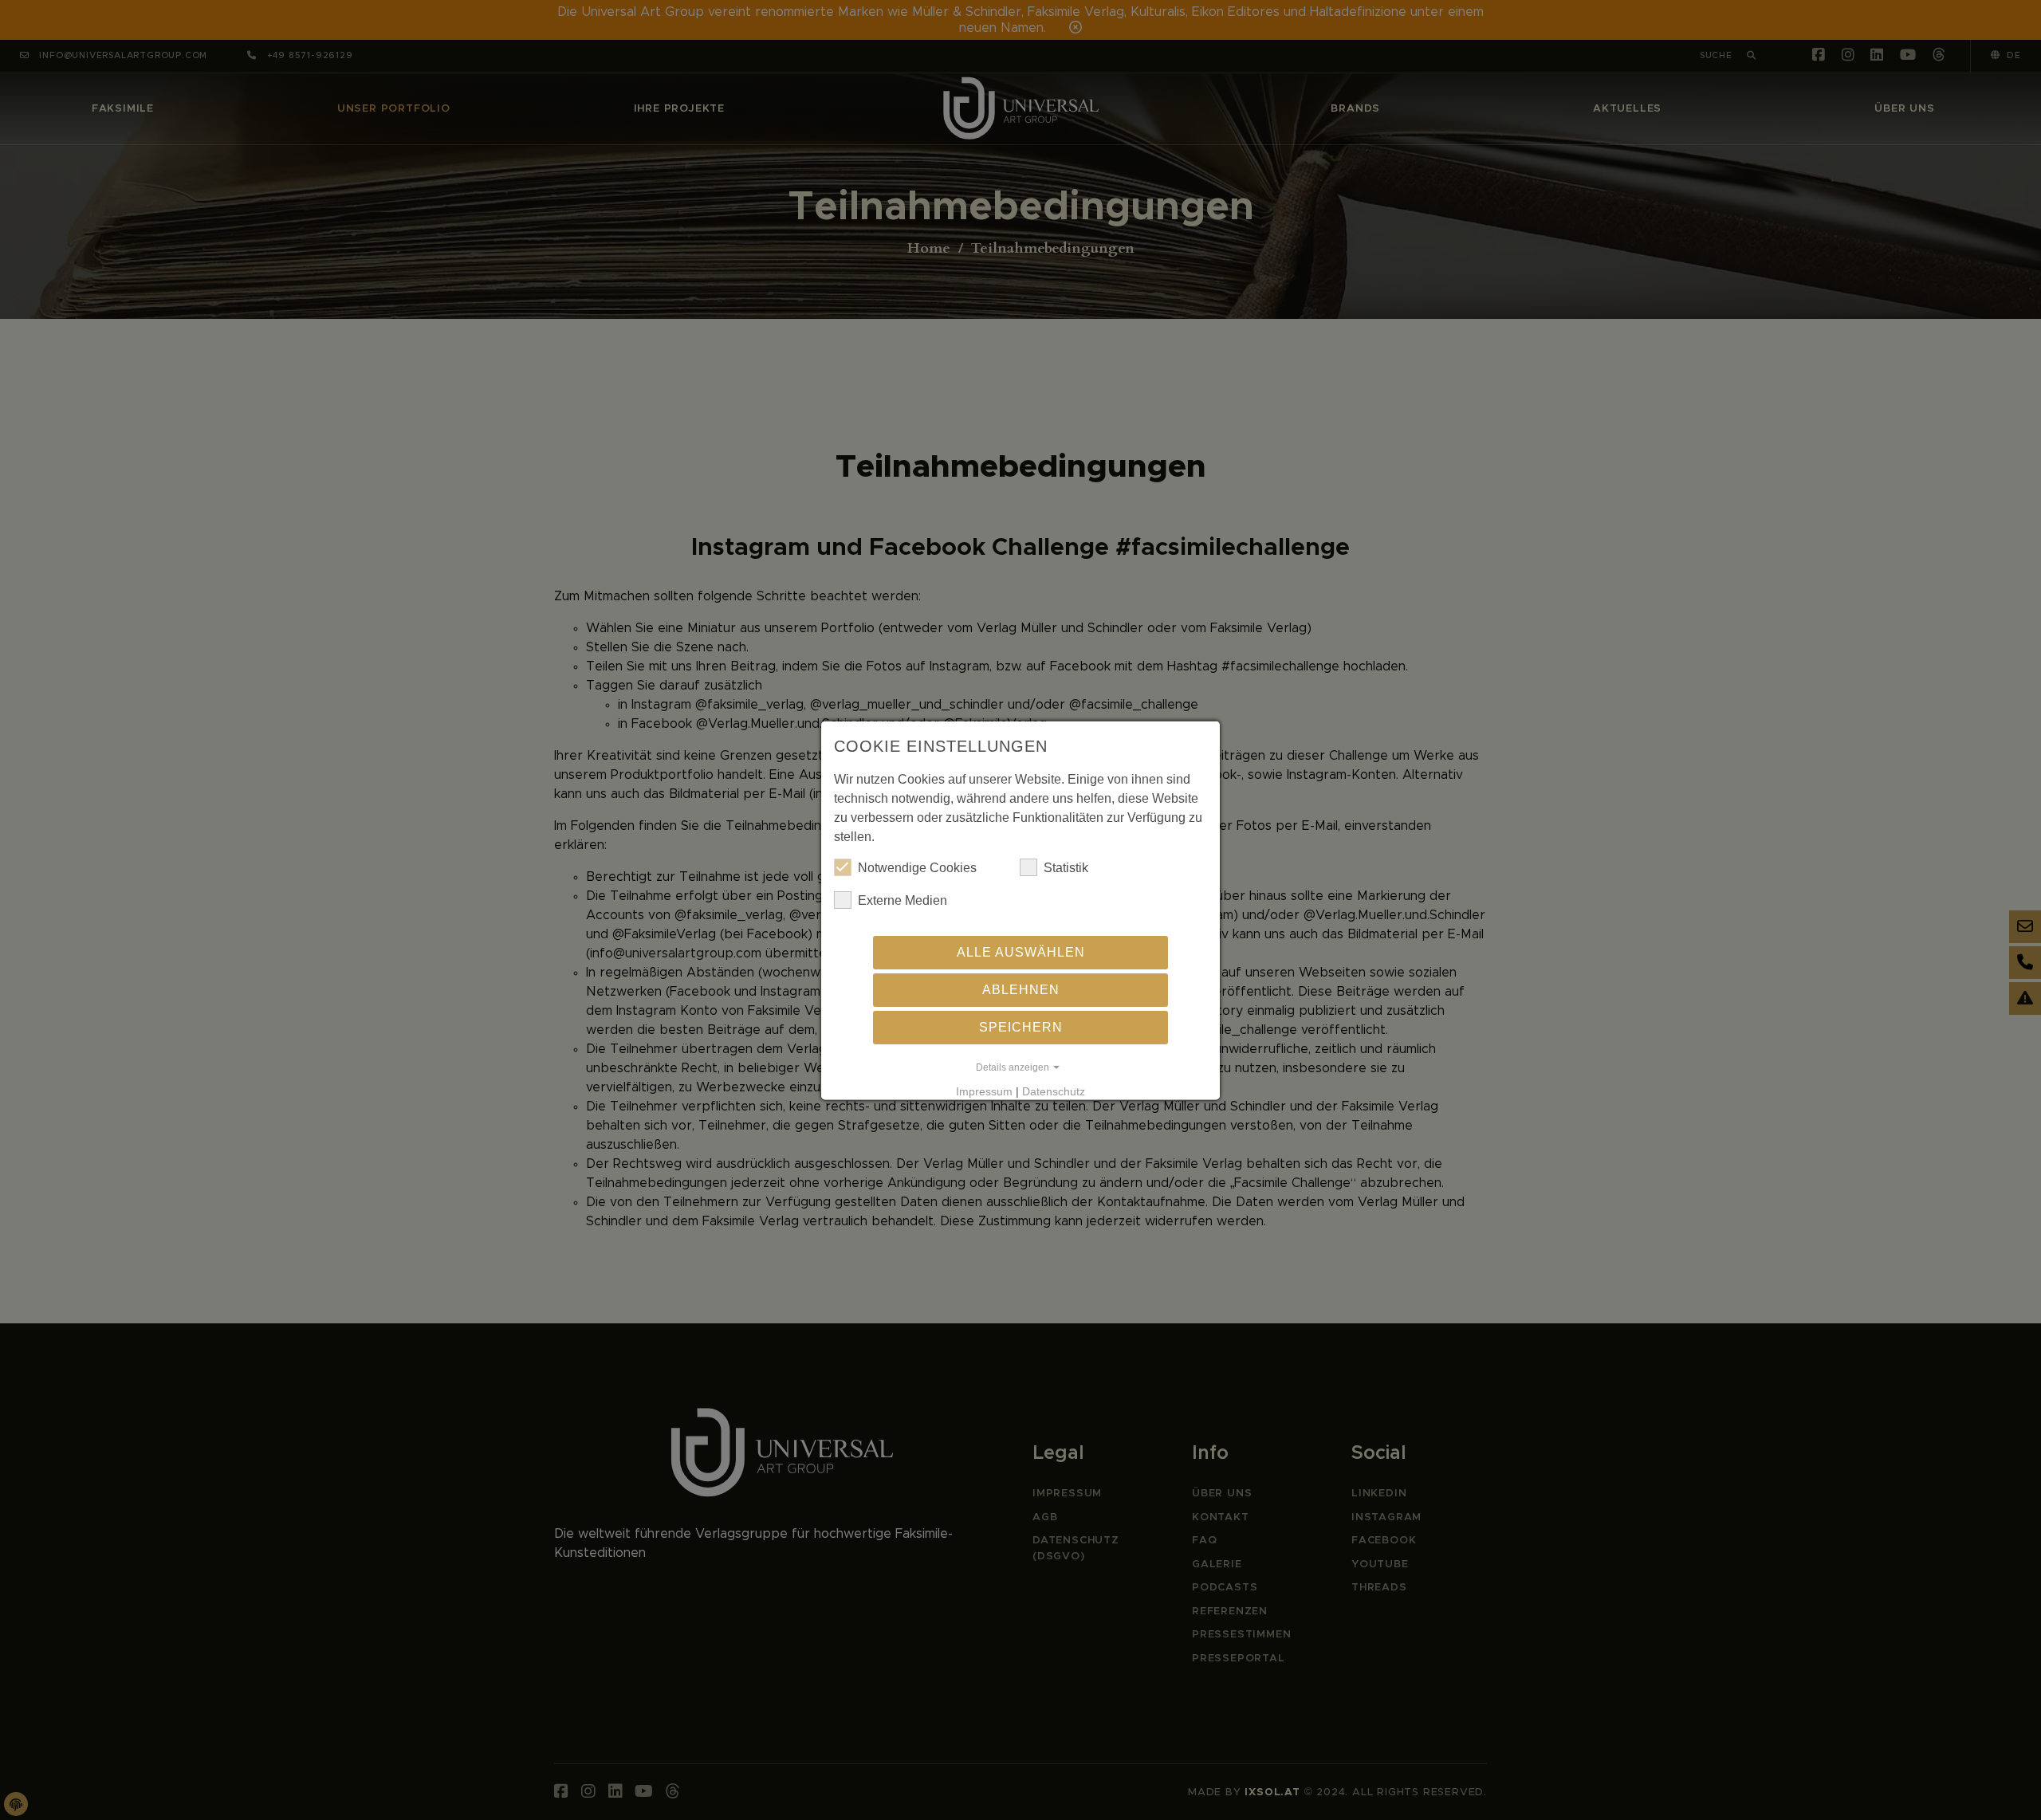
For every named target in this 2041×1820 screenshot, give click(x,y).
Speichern (1021, 1026)
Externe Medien (903, 900)
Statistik (1066, 867)
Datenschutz (1054, 1091)
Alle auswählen (1021, 951)
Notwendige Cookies (917, 867)
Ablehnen (1021, 989)
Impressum (984, 1091)
